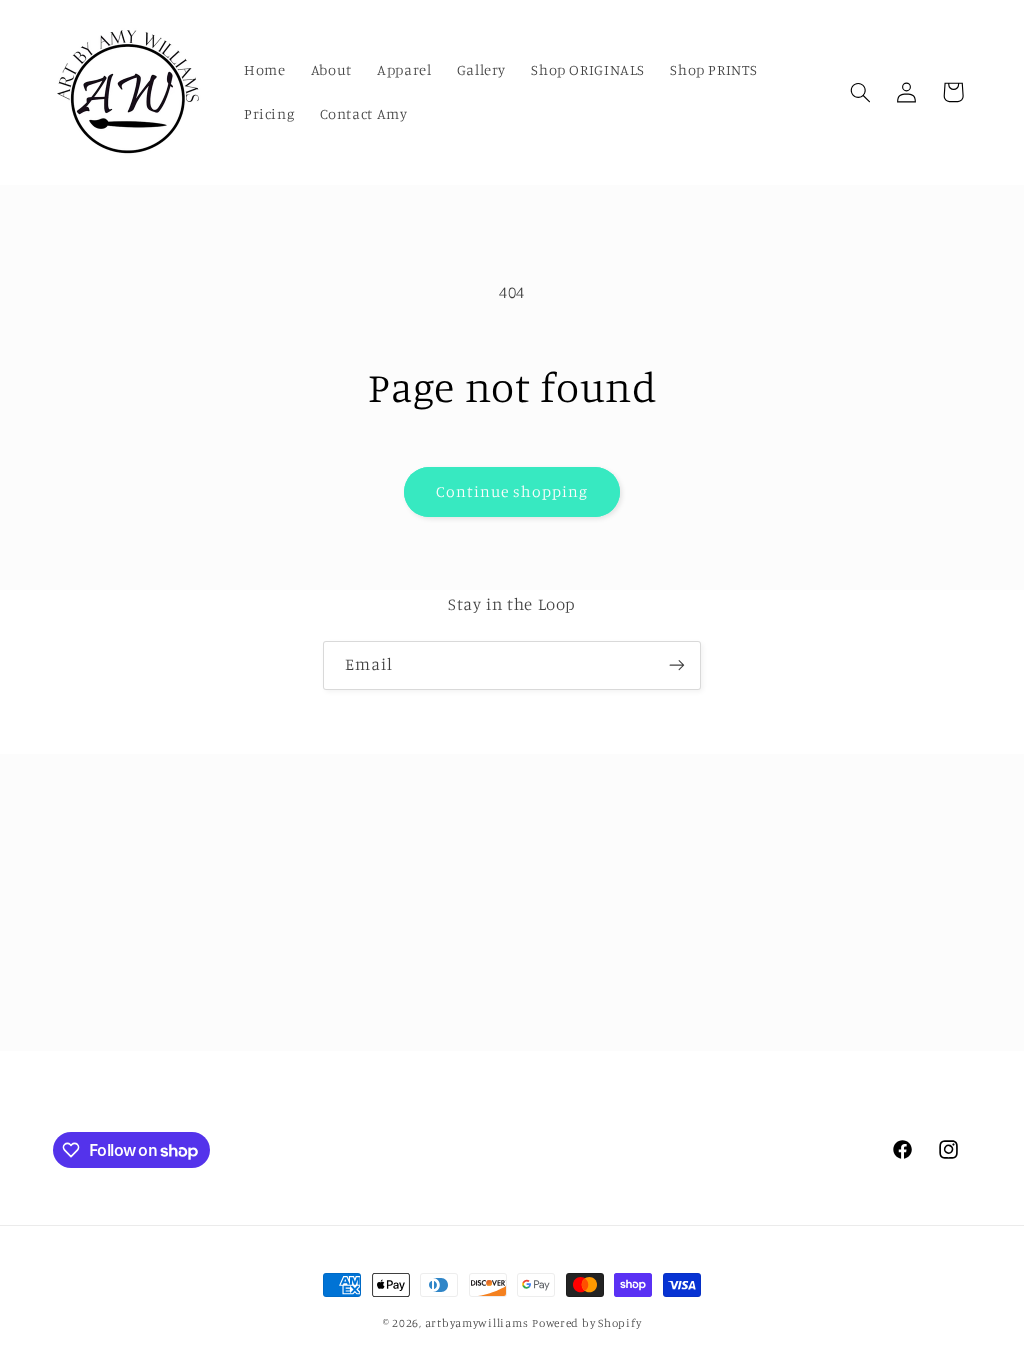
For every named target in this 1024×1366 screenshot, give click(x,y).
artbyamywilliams (477, 1323)
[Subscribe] (677, 665)
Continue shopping (512, 491)
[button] (860, 92)
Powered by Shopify (586, 1323)
